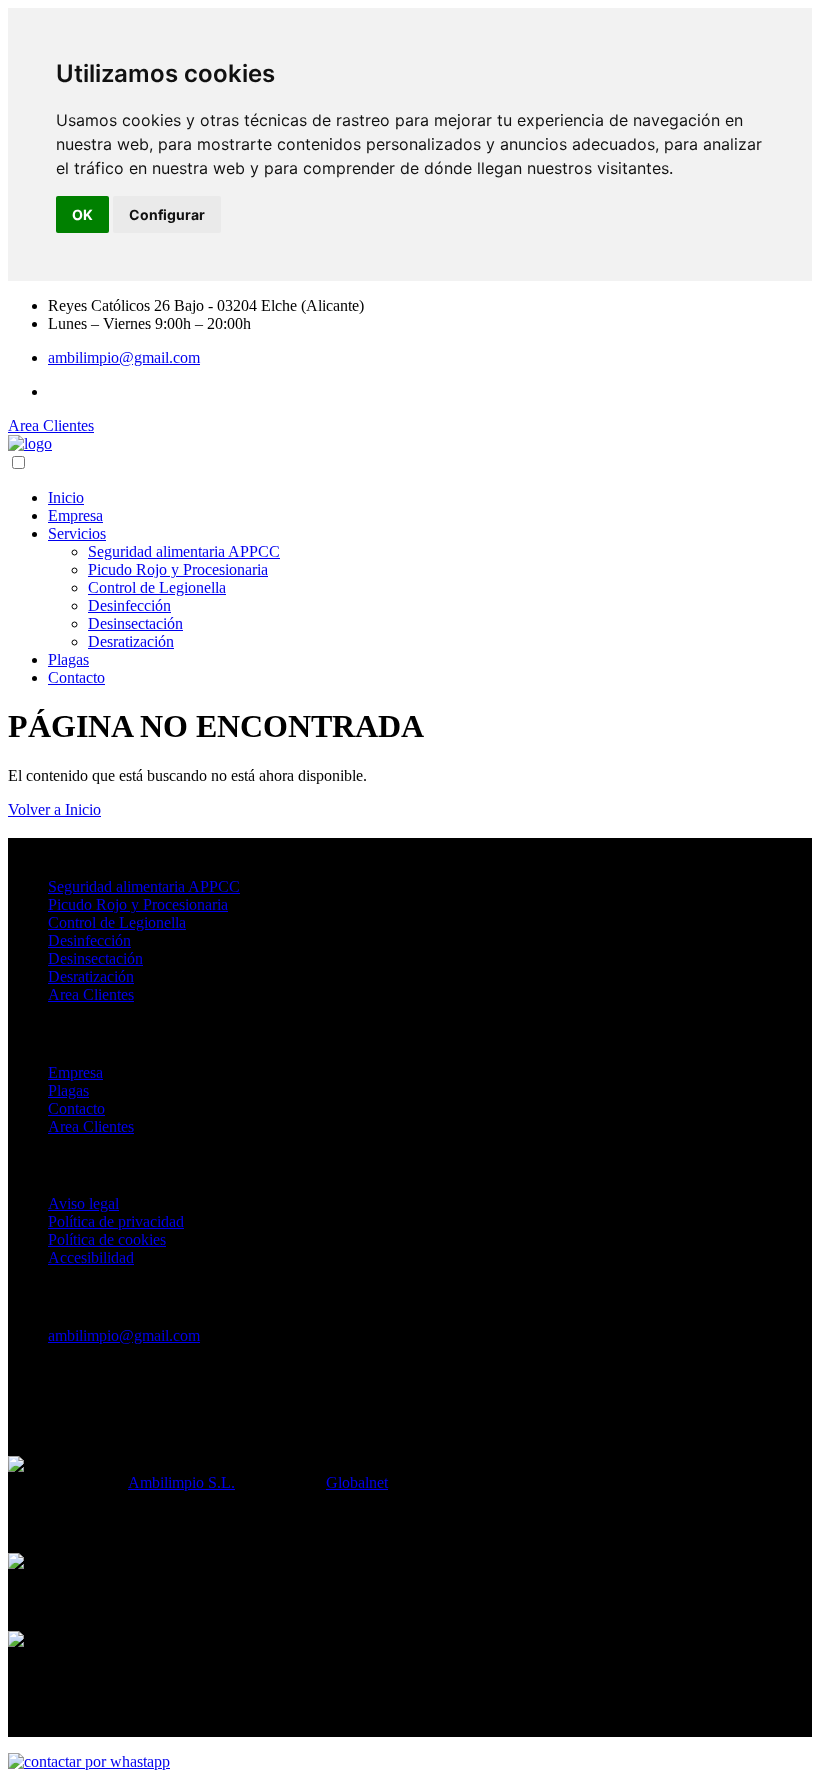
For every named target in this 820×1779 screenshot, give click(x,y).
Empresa (75, 515)
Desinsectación (135, 623)
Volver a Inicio (54, 809)
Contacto (76, 677)
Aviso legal (83, 1203)
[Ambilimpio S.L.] (30, 443)
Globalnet (357, 1482)
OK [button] (82, 214)
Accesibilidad (91, 1257)
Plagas (68, 659)
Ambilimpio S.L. (181, 1482)
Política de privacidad (116, 1221)
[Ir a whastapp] (89, 1761)
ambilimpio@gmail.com (124, 357)
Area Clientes (51, 425)
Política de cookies (107, 1239)
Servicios (77, 533)
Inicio (66, 497)
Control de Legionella (157, 587)
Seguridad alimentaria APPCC (184, 551)
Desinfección (129, 605)
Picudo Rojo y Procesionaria (178, 569)
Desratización (131, 641)
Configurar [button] (167, 214)
